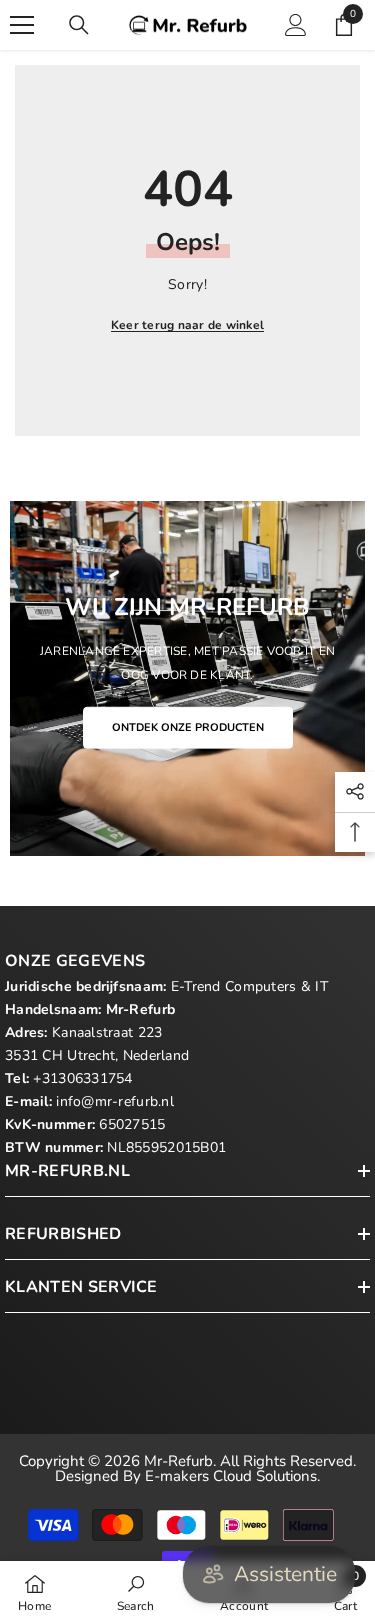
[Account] (296, 25)
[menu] (22, 25)
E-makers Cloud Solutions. (232, 1476)
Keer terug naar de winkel (187, 325)
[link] (136, 1592)
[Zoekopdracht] (79, 25)
